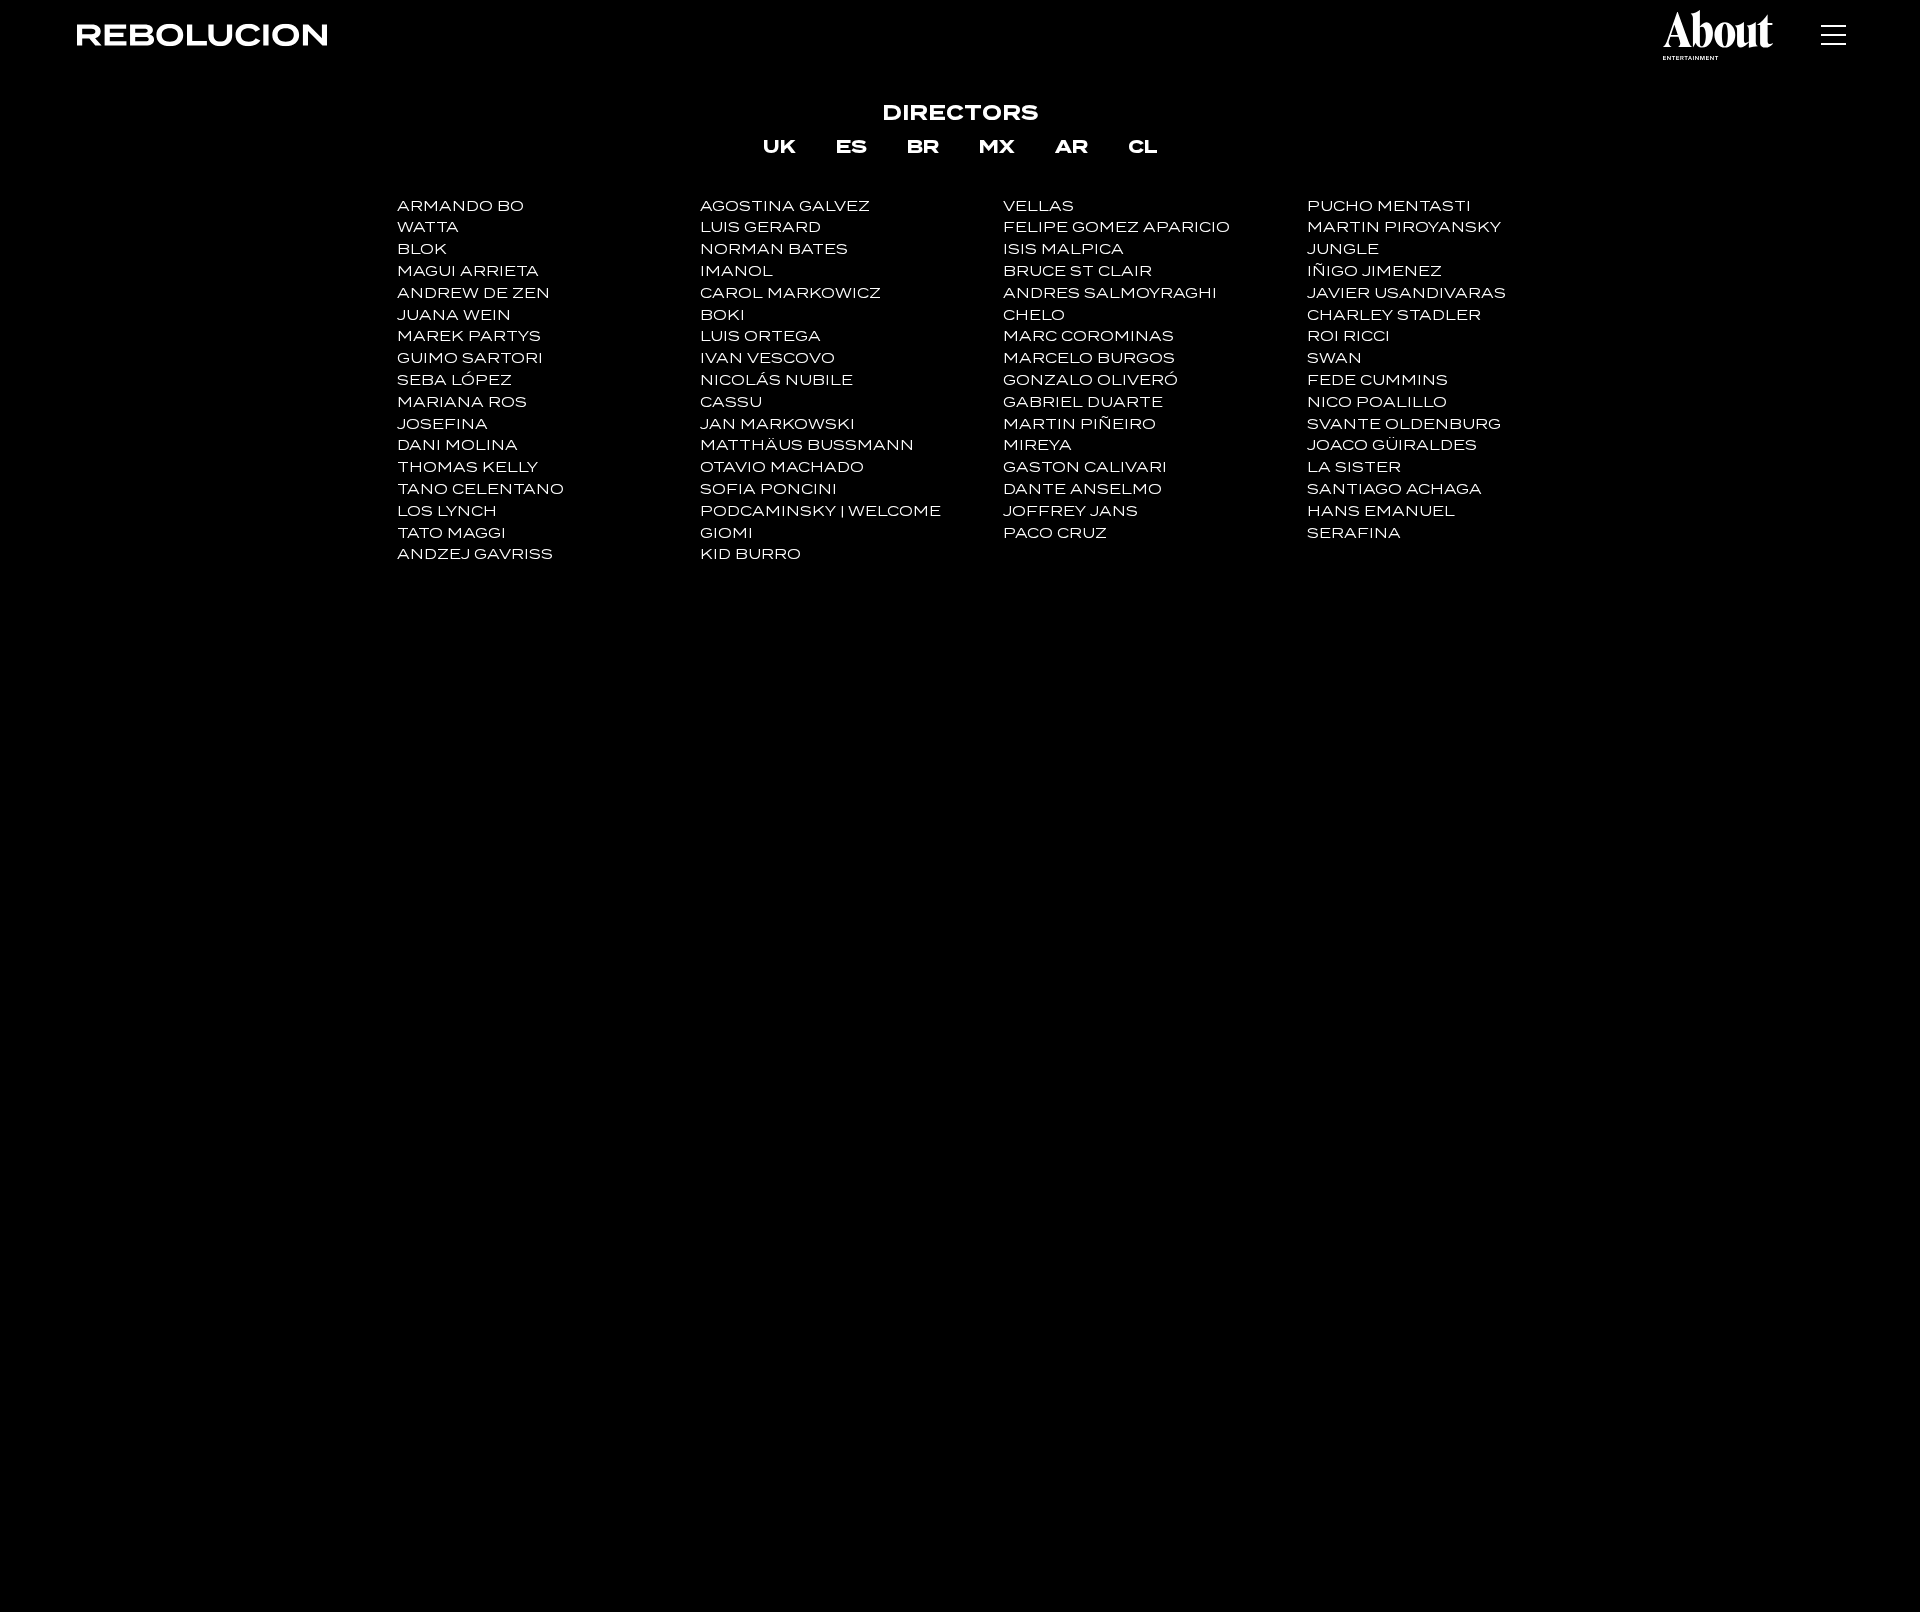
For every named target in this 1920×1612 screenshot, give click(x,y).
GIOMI (726, 533)
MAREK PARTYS (469, 336)
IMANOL (736, 271)
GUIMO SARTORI (470, 358)
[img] (202, 35)
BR (923, 146)
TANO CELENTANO (480, 489)
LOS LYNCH (447, 511)
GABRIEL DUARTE (1083, 402)
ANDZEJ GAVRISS (475, 554)
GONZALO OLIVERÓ (1090, 380)
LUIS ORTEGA (760, 336)
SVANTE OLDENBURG (1404, 424)
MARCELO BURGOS (1089, 358)
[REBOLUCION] (202, 35)
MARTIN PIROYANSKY (1404, 227)
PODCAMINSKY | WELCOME (820, 511)
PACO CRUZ (1055, 533)
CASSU (731, 402)
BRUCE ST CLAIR (1077, 271)
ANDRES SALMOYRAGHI (1110, 293)
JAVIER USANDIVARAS (1406, 293)
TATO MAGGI (451, 533)
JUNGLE (1343, 249)
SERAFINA (1354, 533)
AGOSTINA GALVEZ (785, 206)
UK (779, 146)
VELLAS (1038, 206)
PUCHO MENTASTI (1389, 206)
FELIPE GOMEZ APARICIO (1116, 227)
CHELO (1034, 315)
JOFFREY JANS (1070, 511)
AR (1071, 146)
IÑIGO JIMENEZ (1374, 271)
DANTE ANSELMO (1082, 489)
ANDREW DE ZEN (473, 293)
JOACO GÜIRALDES (1392, 445)
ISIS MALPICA (1063, 249)
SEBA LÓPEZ (454, 380)
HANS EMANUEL (1381, 511)
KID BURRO (750, 554)
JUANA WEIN (454, 315)
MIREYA (1037, 445)
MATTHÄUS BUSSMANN (807, 445)
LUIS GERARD (760, 227)
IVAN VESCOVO (767, 358)
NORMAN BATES (774, 249)
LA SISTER (1354, 467)
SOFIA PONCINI (768, 489)
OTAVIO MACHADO (782, 467)
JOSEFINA (442, 424)
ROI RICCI (1348, 336)
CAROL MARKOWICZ (790, 293)
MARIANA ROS (462, 402)
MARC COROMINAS (1088, 336)
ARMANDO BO (460, 206)
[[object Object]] (1718, 35)
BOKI (722, 315)
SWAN (1334, 358)
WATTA (428, 227)
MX (997, 146)
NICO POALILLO (1377, 402)
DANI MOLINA (457, 445)
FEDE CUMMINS (1377, 380)
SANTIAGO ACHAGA (1394, 489)
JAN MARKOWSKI (777, 424)
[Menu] (1833, 35)
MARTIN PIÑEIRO (1079, 424)
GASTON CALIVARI (1085, 467)
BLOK (422, 249)
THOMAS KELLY (467, 467)
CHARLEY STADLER (1394, 315)
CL (1143, 146)
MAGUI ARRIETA (468, 271)
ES (851, 146)
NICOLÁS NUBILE (776, 380)
